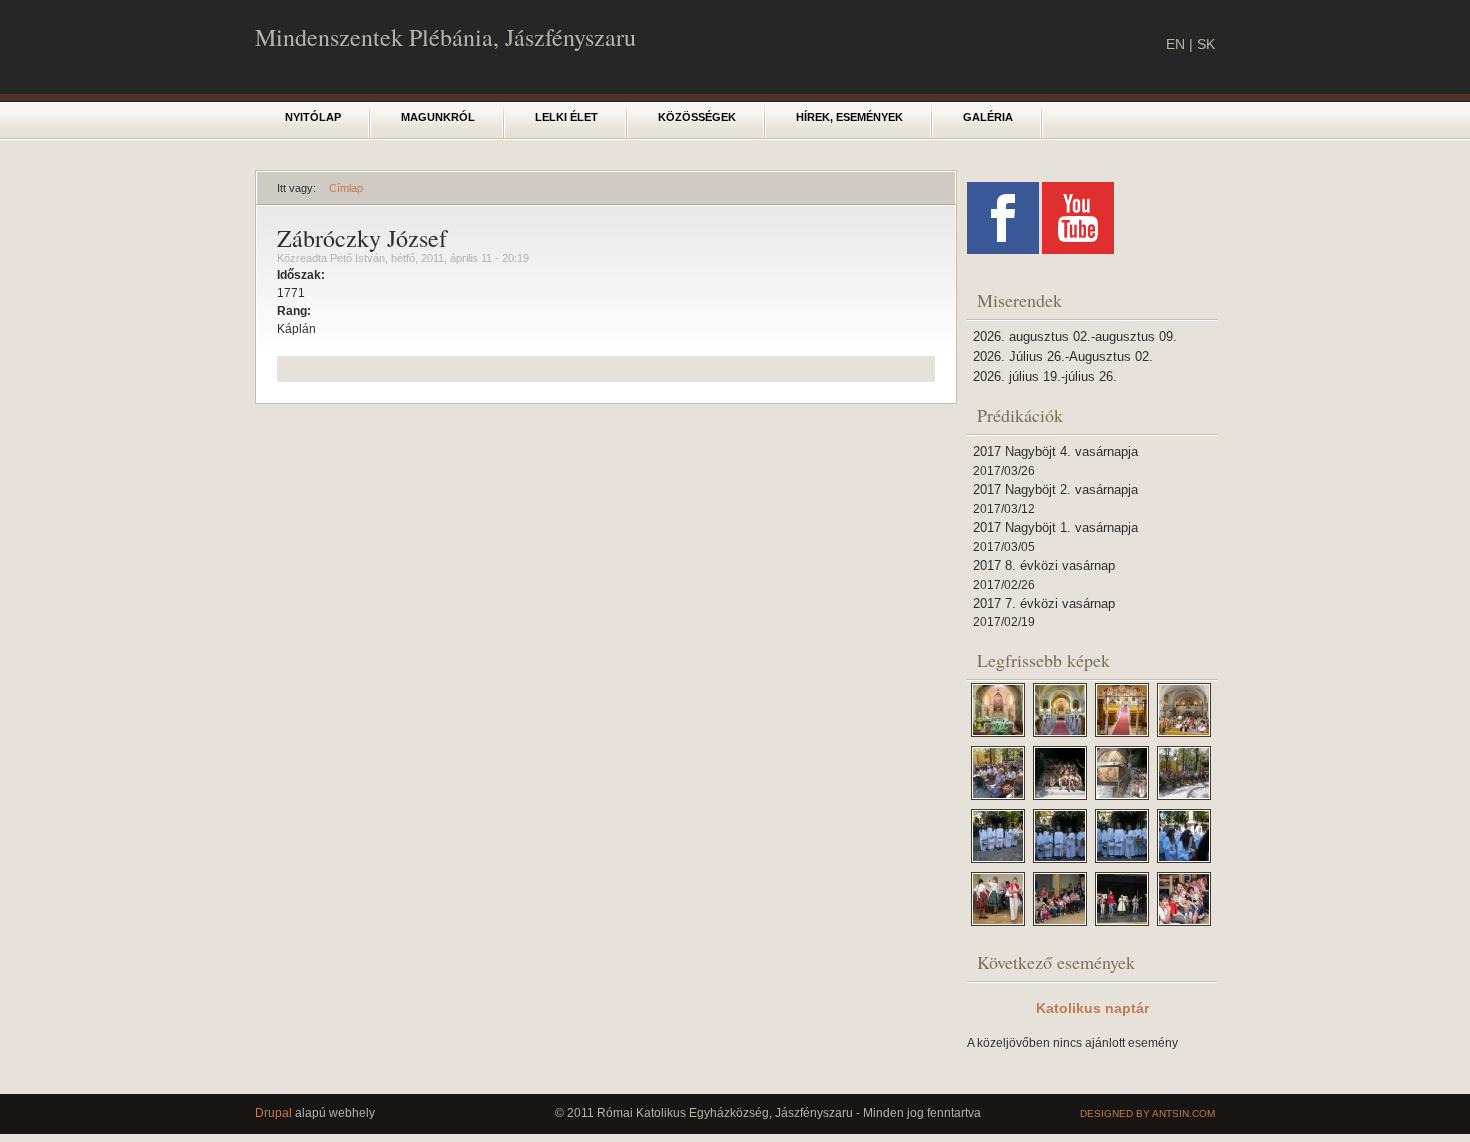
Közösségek (697, 117)
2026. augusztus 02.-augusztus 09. (1075, 336)
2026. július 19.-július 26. (1045, 376)
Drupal (273, 1113)
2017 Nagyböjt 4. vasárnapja (1055, 451)
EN (1175, 44)
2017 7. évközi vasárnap (1044, 603)
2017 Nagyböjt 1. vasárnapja (1055, 527)
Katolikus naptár (1092, 1008)
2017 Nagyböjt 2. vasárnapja (1055, 489)
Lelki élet (566, 117)
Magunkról (438, 117)
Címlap (346, 188)
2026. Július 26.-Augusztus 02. (1063, 356)
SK (1206, 44)
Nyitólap (313, 117)
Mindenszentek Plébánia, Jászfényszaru (445, 37)
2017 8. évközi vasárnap (1044, 565)
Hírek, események (849, 117)
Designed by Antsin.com (1147, 1113)
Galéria (988, 117)
